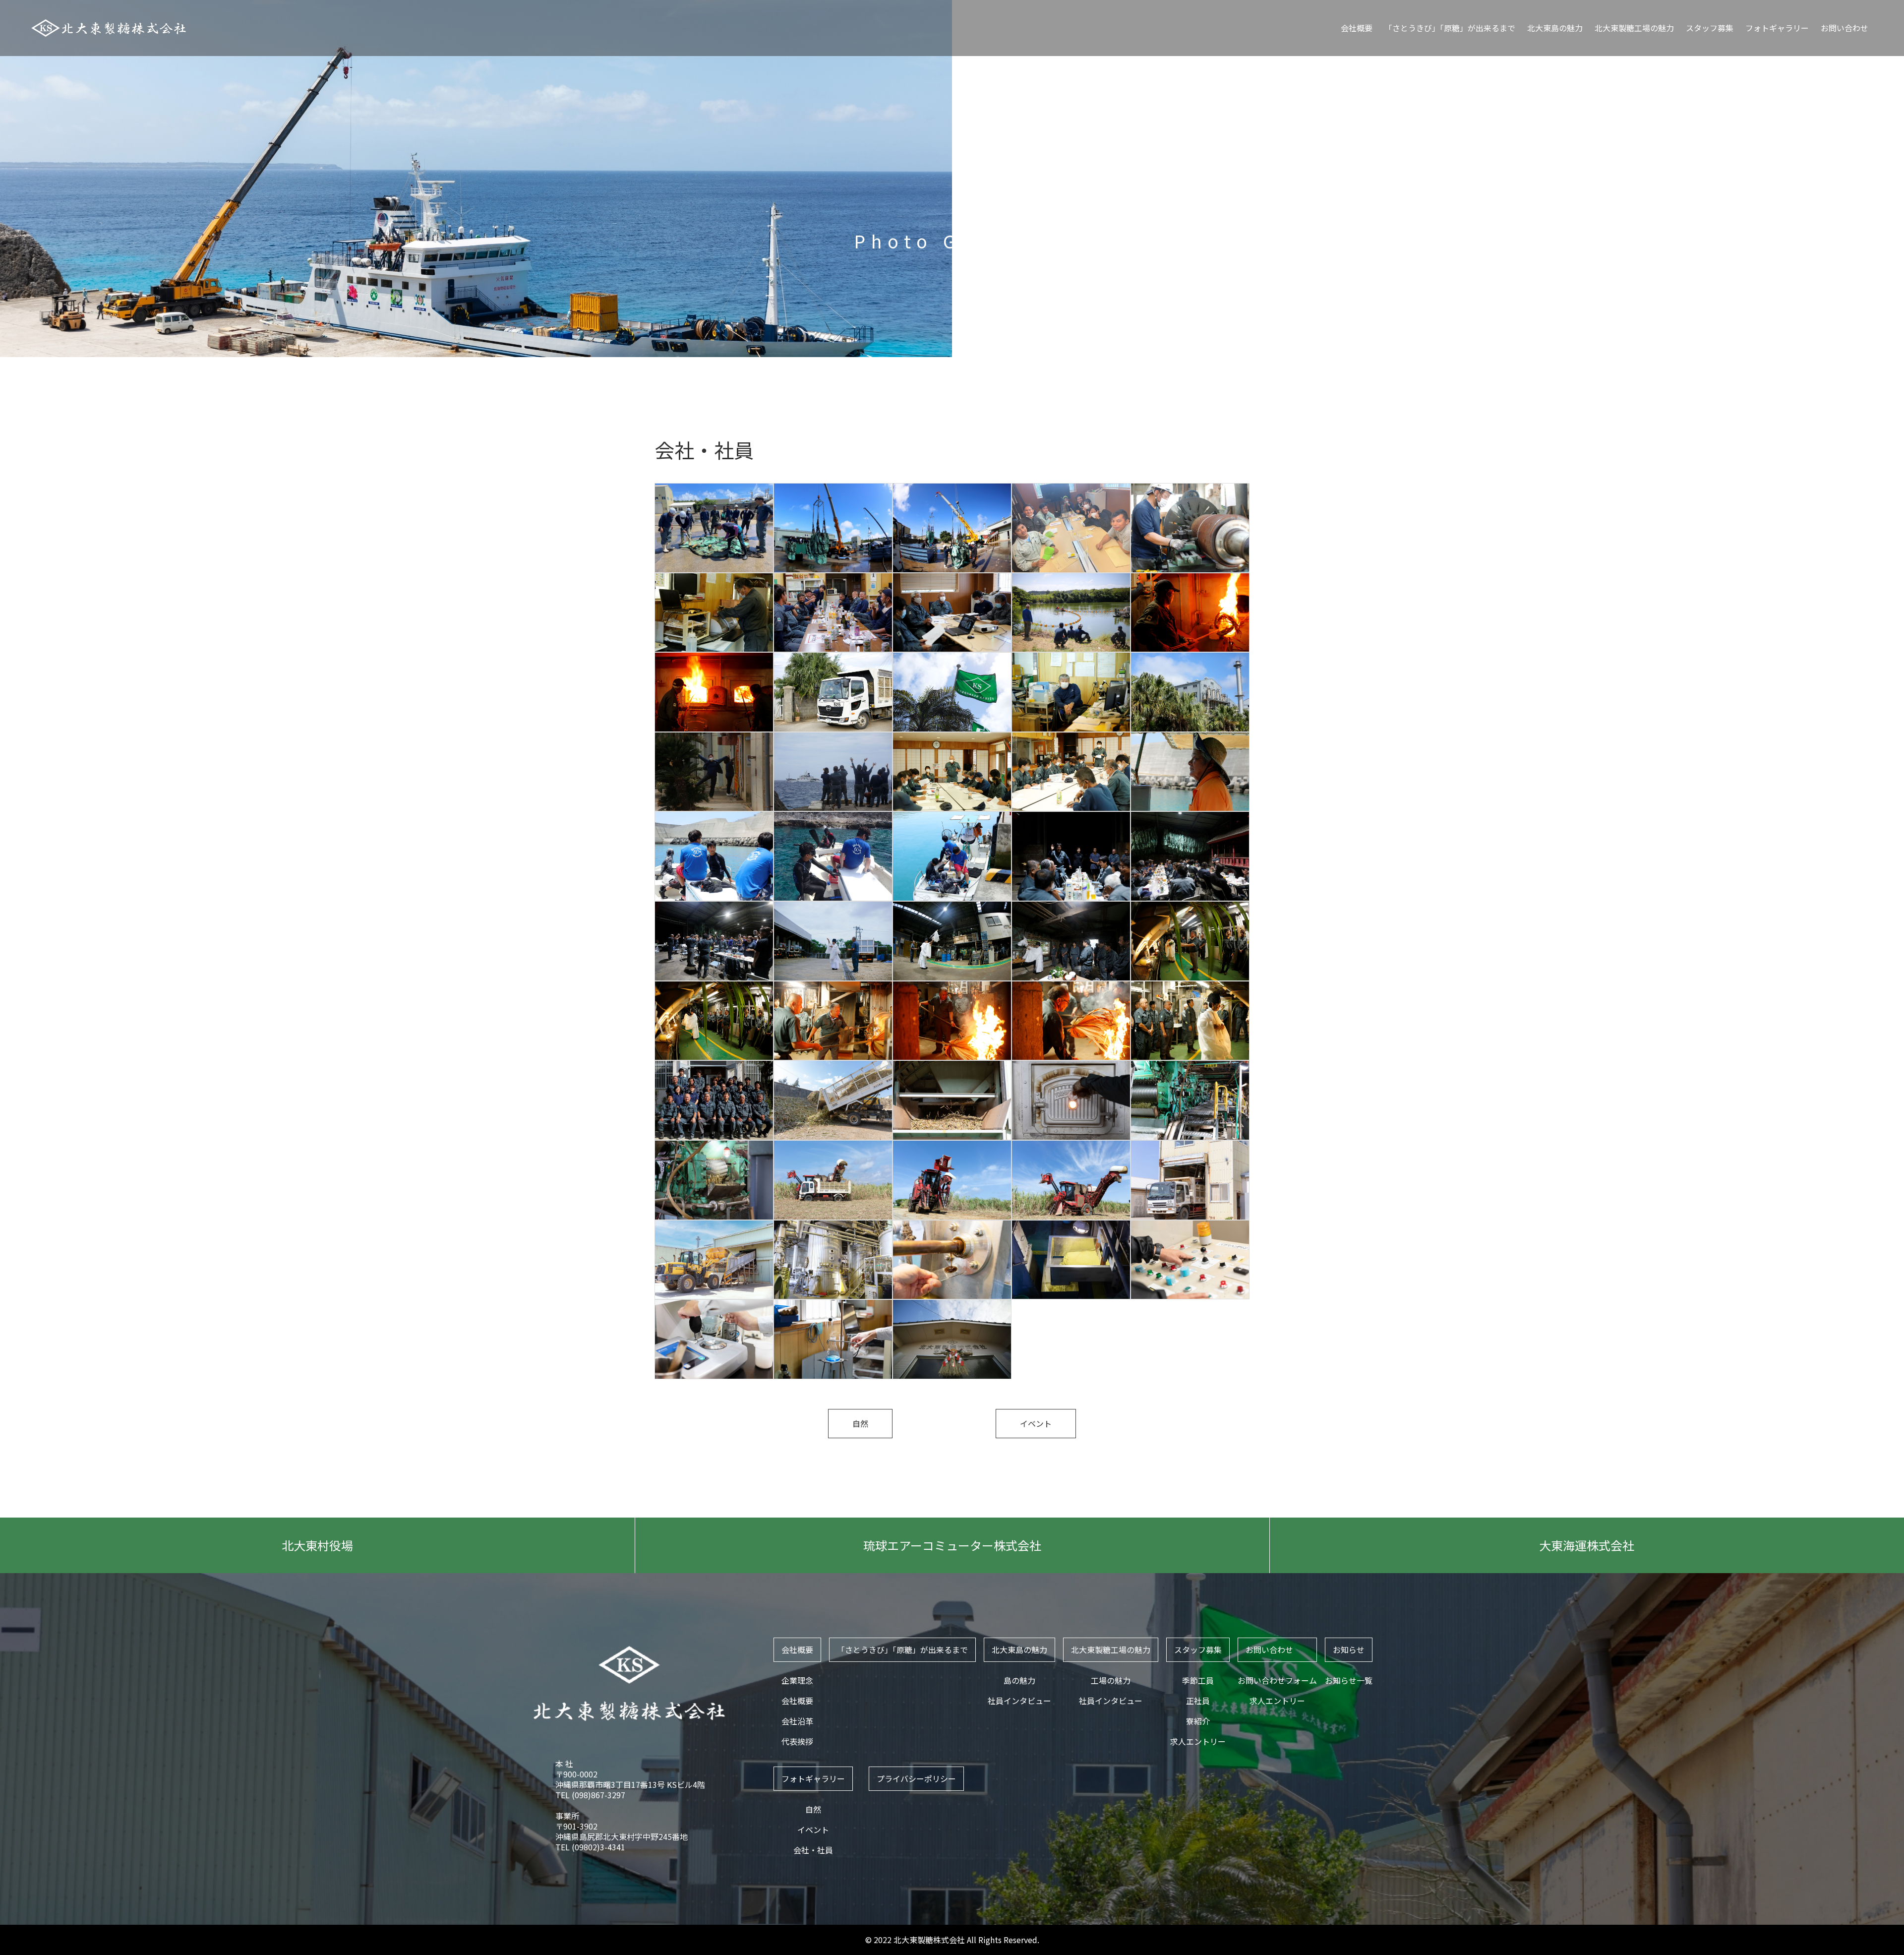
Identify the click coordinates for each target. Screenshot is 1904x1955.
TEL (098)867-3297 (590, 1795)
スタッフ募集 (1710, 28)
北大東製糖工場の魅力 (1634, 28)
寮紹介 (1198, 1721)
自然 (860, 1423)
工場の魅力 (1111, 1680)
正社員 (1198, 1701)
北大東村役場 (317, 1545)
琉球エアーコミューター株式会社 (952, 1545)
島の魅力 (1019, 1680)
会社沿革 (797, 1721)
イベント (1036, 1423)
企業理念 (797, 1680)
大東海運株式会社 (1587, 1545)
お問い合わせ (1844, 28)
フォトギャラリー (1777, 28)
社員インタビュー (1019, 1701)
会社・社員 (813, 1850)
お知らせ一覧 (1349, 1680)
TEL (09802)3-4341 (590, 1847)
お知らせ (1349, 1650)
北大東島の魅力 (1555, 28)
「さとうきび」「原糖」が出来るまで (1450, 28)
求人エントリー (1198, 1741)
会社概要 (1357, 28)
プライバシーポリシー (916, 1778)
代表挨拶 (797, 1741)
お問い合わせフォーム (1277, 1680)
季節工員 (1198, 1680)
